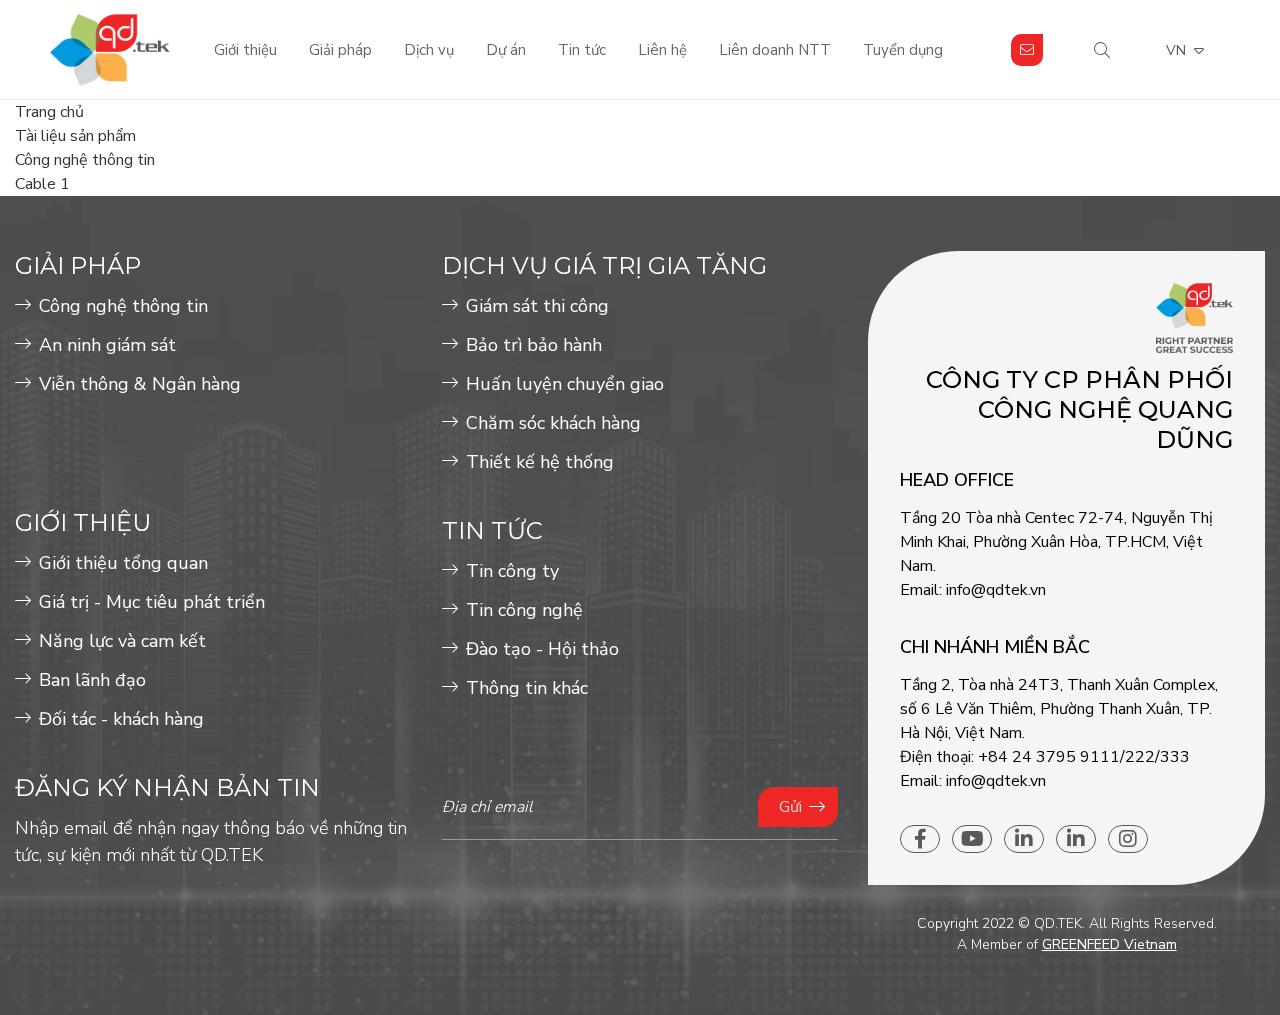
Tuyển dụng (903, 50)
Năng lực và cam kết (122, 641)
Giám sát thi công (537, 306)
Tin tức (582, 50)
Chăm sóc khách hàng (553, 423)
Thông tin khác (527, 688)
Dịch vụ (429, 50)
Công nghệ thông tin (123, 306)
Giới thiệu (245, 50)
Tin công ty (512, 571)
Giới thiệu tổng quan (123, 563)
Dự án (506, 50)
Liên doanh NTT (775, 50)
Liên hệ (662, 50)
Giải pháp (340, 50)
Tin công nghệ (524, 610)
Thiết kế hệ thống (540, 462)
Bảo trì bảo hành (534, 345)
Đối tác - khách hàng (121, 719)
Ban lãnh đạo (92, 680)
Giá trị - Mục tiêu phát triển (152, 602)
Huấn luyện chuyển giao (565, 384)
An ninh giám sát (107, 345)
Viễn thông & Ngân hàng (140, 384)
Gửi (790, 807)
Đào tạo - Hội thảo (542, 649)
